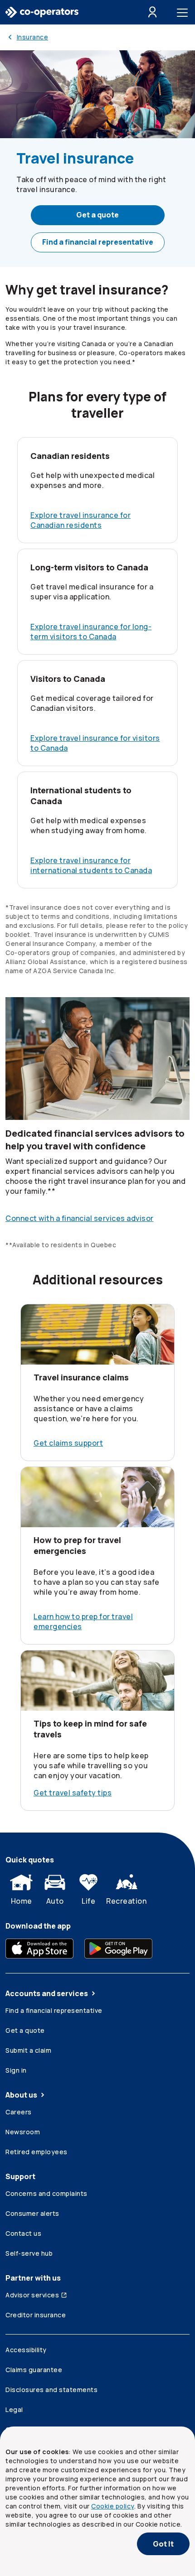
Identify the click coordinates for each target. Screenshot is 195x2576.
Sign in (16, 2070)
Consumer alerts (32, 2213)
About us (21, 2095)
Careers (19, 2112)
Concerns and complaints (46, 2193)
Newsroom (23, 2132)
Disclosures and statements (51, 2390)
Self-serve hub (29, 2253)
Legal (14, 2410)
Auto (55, 1901)
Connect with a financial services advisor (80, 1218)
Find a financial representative (98, 242)
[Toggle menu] (184, 12)
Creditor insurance (36, 2315)
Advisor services (32, 2295)
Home (22, 1901)
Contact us (23, 2233)
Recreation (126, 1901)
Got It (163, 2544)
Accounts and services (47, 1993)
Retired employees (37, 2152)
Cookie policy (113, 2506)
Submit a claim (28, 2050)
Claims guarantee (34, 2370)
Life (88, 1901)
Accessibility (26, 2350)
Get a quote (97, 215)
